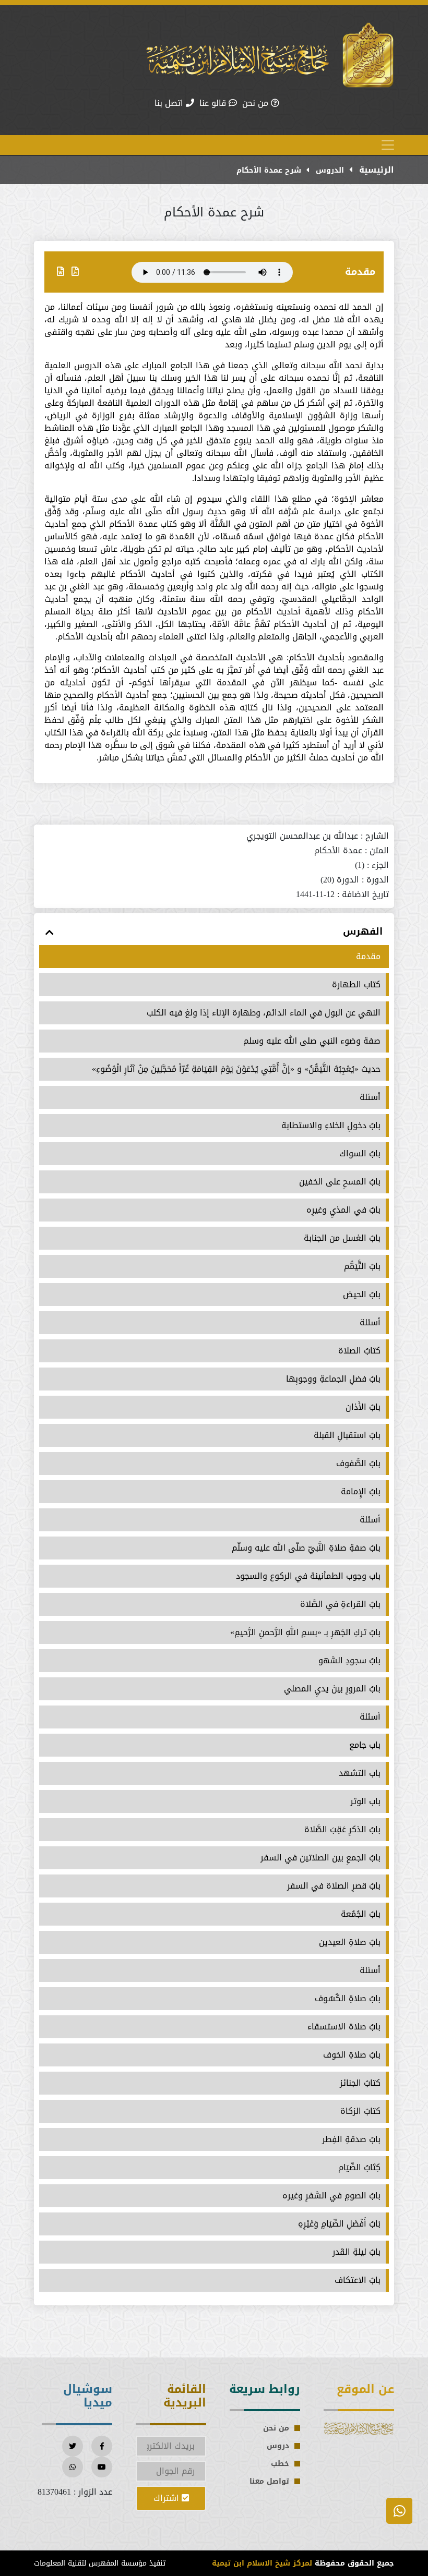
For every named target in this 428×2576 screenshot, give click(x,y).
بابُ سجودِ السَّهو (349, 1661)
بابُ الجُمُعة (361, 1914)
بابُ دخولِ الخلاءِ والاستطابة (331, 1126)
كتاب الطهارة (356, 985)
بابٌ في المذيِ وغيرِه (343, 1210)
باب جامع (365, 1745)
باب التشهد (360, 1773)
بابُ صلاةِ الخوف (352, 2055)
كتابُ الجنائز (360, 2083)
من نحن (257, 103)
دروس (278, 2446)
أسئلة (370, 1097)
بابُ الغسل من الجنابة (342, 1238)
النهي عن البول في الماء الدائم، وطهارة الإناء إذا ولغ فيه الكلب (264, 1013)
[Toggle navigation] (388, 145)
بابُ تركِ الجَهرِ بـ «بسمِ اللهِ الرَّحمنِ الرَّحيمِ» (305, 1632)
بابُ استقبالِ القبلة (347, 1435)
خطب (280, 2464)
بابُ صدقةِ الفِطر (351, 2139)
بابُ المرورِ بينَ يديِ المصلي (332, 1689)
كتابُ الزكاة (360, 2111)
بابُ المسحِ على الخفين (340, 1182)
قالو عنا (214, 103)
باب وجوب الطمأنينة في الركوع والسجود (308, 1576)
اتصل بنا (170, 103)
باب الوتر (365, 1801)
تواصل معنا (269, 2481)
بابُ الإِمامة (361, 1492)
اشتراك (168, 2498)
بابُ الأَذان (363, 1407)
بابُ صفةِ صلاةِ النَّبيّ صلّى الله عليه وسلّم (306, 1548)
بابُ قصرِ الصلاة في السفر (334, 1886)
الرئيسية (375, 170)
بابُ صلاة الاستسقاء (344, 2027)
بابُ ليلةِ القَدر (356, 2252)
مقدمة (360, 272)
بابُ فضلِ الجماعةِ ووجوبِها (333, 1379)
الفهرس (363, 932)
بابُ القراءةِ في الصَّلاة (340, 1604)
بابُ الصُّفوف (358, 1464)
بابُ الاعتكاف (358, 2280)
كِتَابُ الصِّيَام (359, 2168)
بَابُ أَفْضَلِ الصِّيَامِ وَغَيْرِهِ (339, 2224)
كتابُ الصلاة (359, 1351)
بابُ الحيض (362, 1295)
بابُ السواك (360, 1154)
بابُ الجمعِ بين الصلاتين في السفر (320, 1858)
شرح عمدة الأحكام (269, 170)
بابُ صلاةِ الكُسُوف (348, 1999)
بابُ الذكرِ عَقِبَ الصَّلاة (342, 1830)
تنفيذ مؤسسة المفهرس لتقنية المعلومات (100, 2563)
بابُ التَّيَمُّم (362, 1266)
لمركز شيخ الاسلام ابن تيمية (262, 2563)
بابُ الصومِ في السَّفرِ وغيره (331, 2196)
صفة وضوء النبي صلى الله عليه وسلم (312, 1041)
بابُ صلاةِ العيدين (350, 1942)
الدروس (329, 170)
